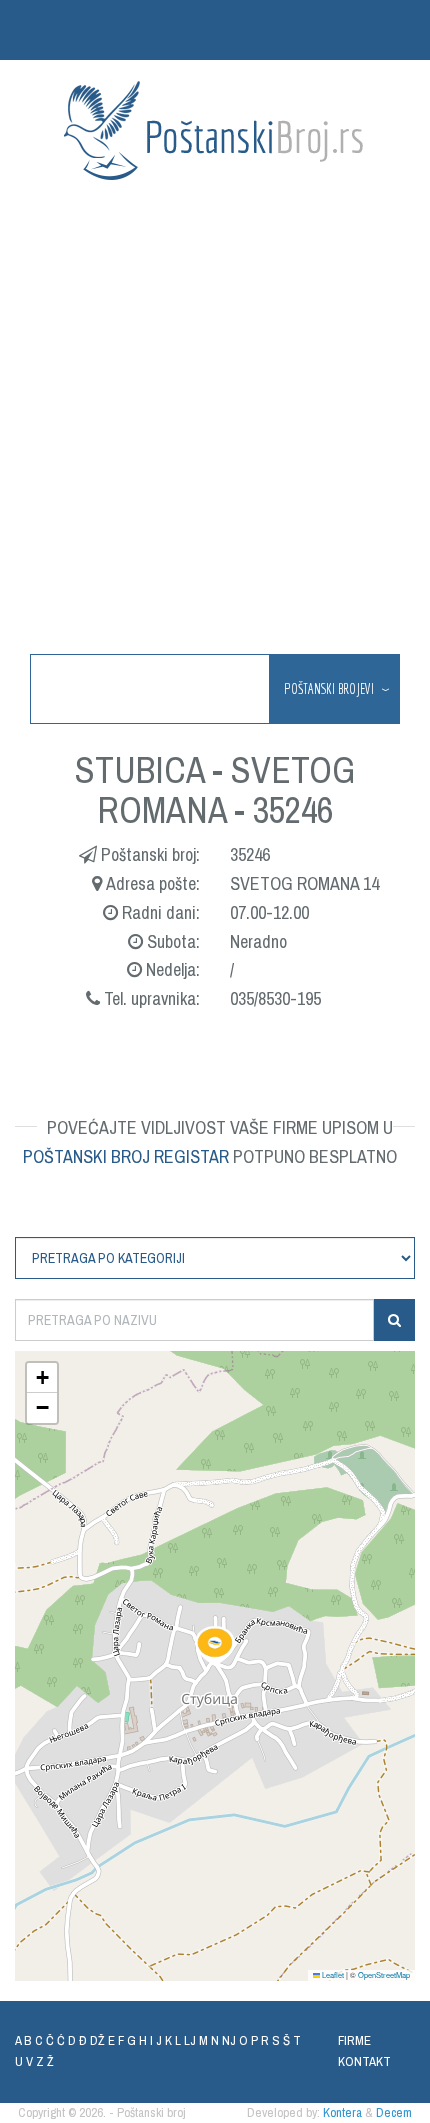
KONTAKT (364, 2061)
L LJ (185, 2040)
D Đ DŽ (86, 2040)
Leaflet (332, 1974)
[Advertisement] (215, 419)
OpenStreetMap (384, 1974)
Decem (394, 2112)
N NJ (223, 2040)
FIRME (354, 2040)
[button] (215, 1646)
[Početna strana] (215, 130)
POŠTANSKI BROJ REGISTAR (126, 1156)
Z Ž (45, 2061)
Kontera (342, 2112)
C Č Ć (50, 2040)
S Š (281, 2040)
